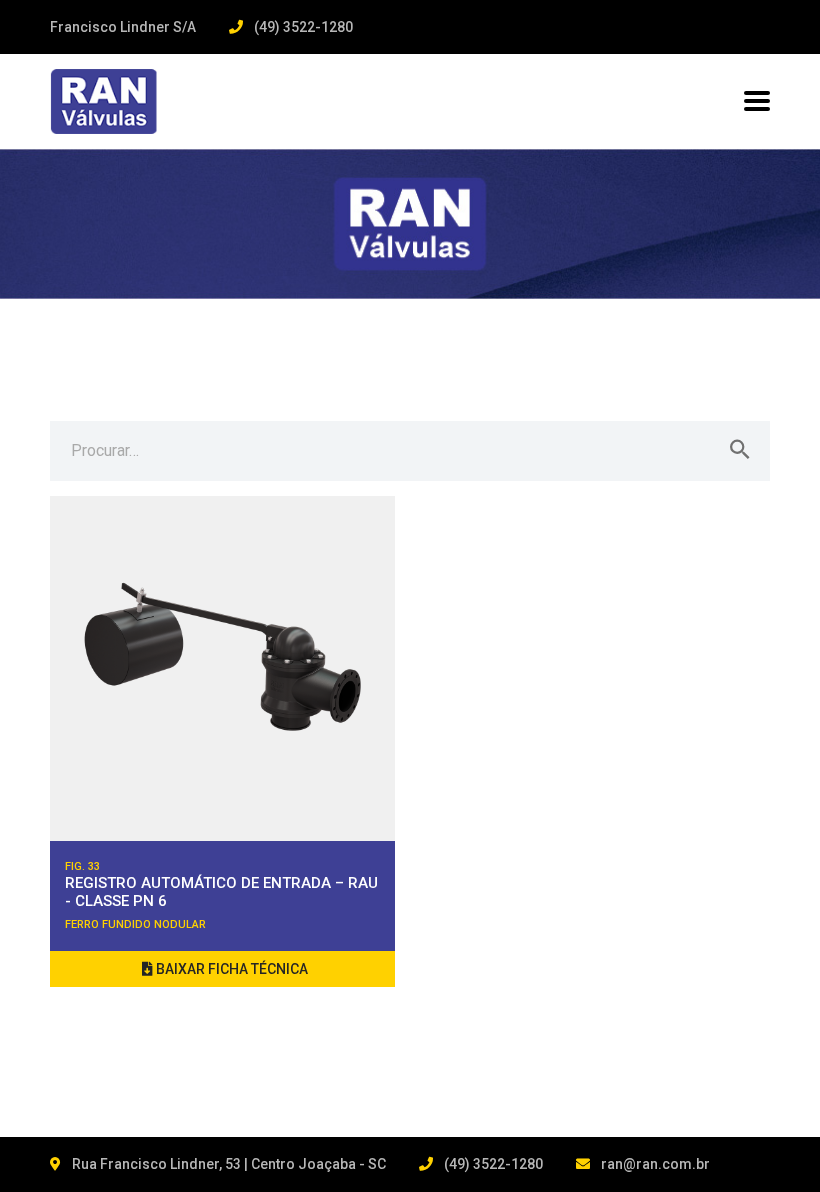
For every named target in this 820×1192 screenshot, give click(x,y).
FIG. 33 (82, 866)
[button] (222, 969)
